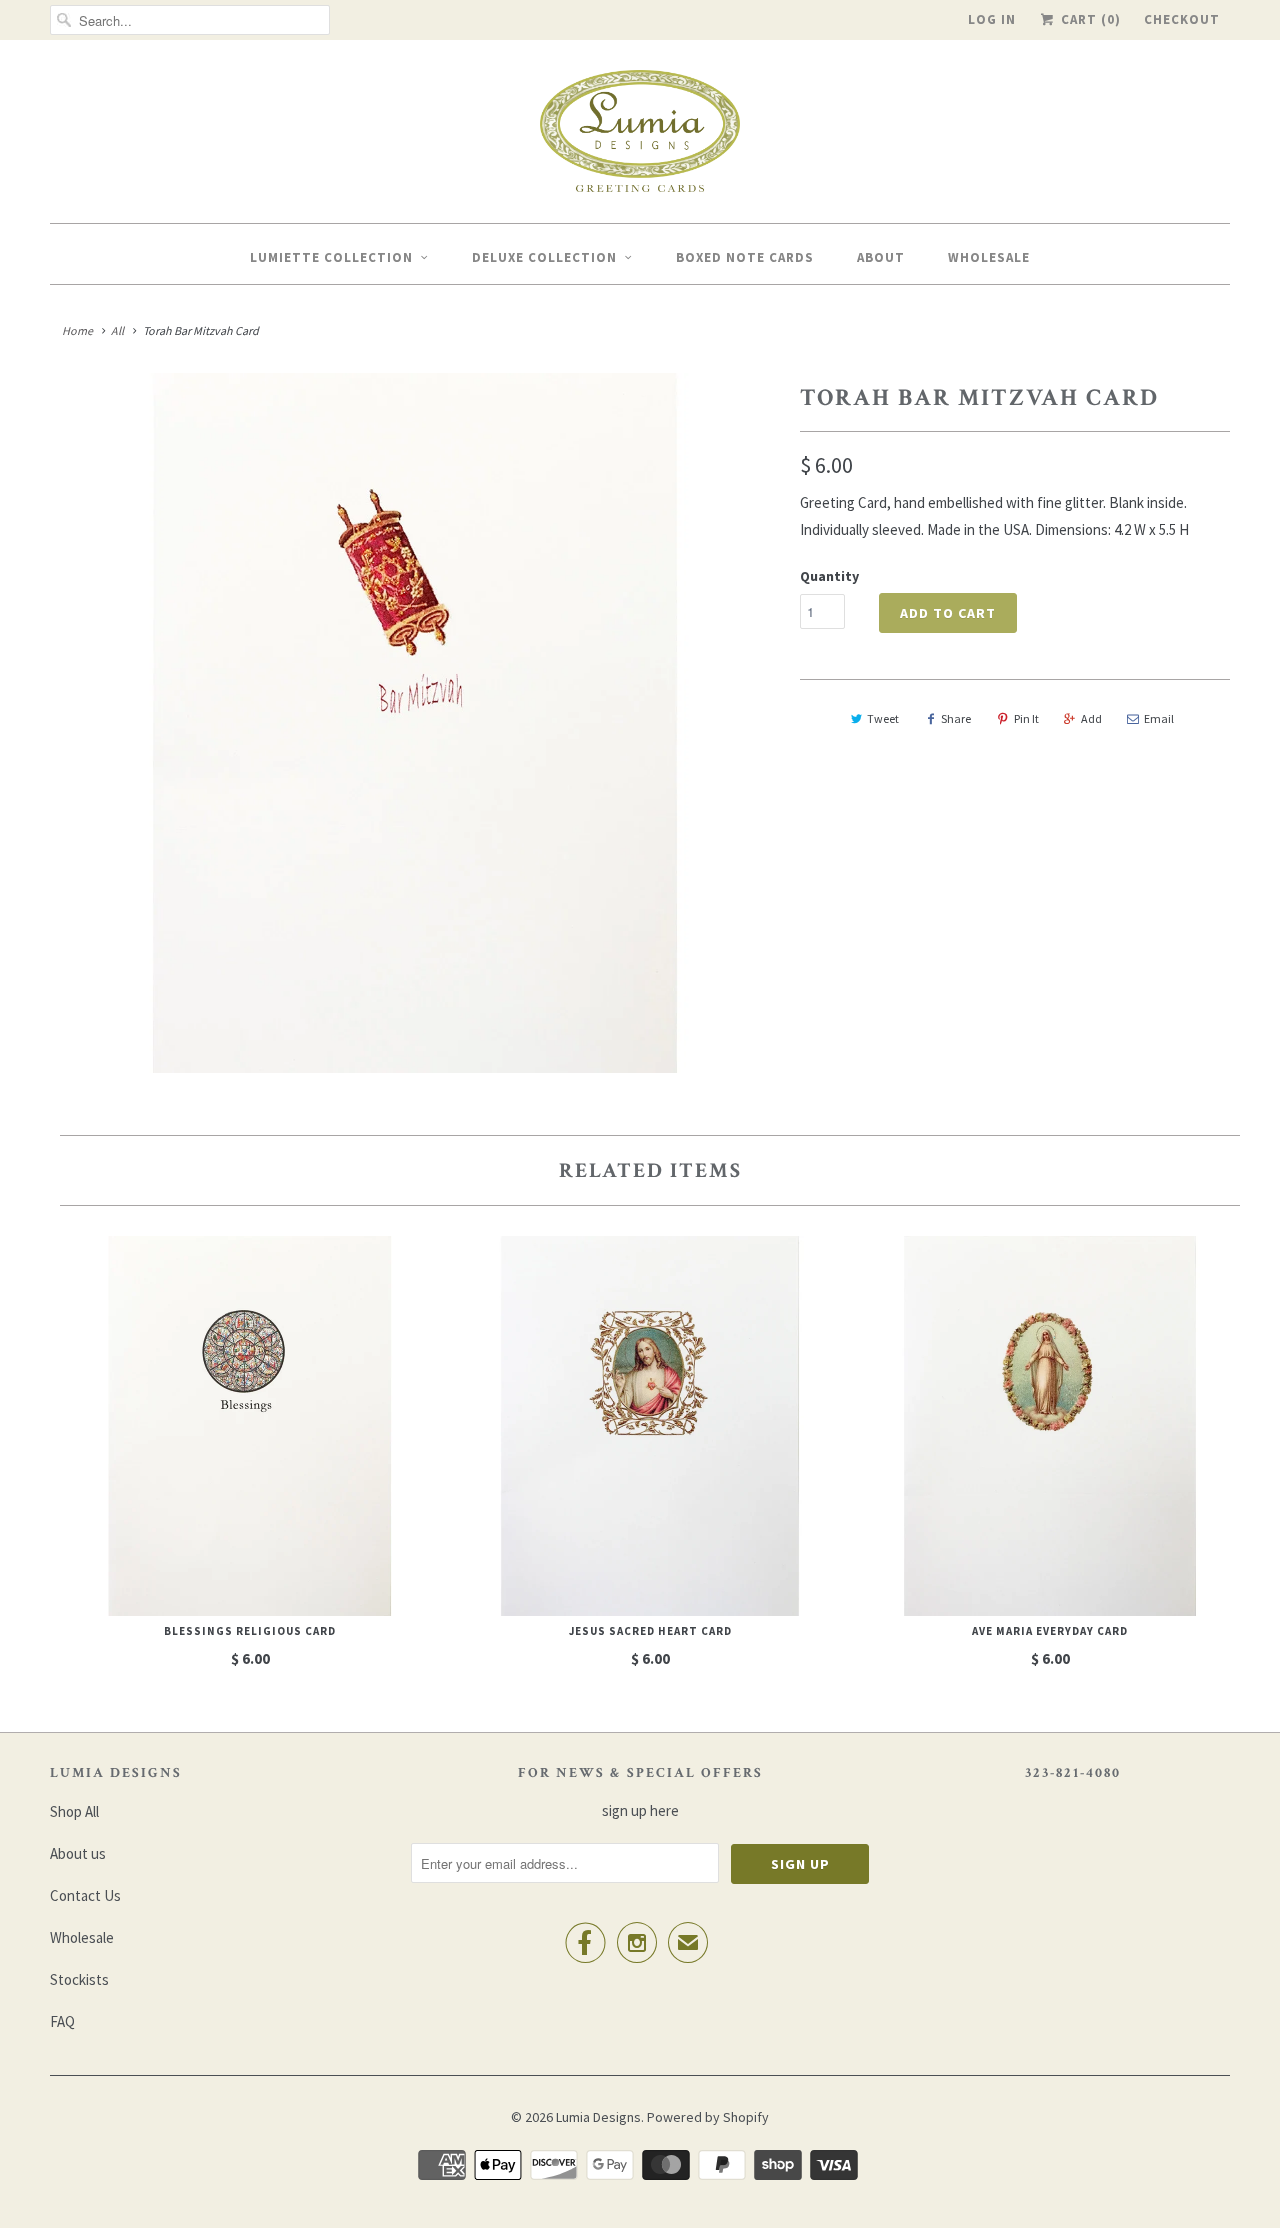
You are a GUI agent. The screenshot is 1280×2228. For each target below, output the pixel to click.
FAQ (62, 2021)
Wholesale (989, 257)
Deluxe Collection (544, 257)
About (881, 257)
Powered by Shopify (708, 2117)
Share (956, 718)
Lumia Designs (598, 2117)
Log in (992, 19)
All (117, 330)
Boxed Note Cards (745, 257)
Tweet (883, 718)
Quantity (829, 576)
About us (78, 1853)
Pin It (1026, 718)
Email (1159, 718)
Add (1091, 718)
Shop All (74, 1811)
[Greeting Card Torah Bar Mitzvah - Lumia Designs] (415, 723)
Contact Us (85, 1895)
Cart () (1089, 19)
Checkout (1182, 19)
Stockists (79, 1979)
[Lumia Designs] (640, 136)
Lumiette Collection (331, 257)
